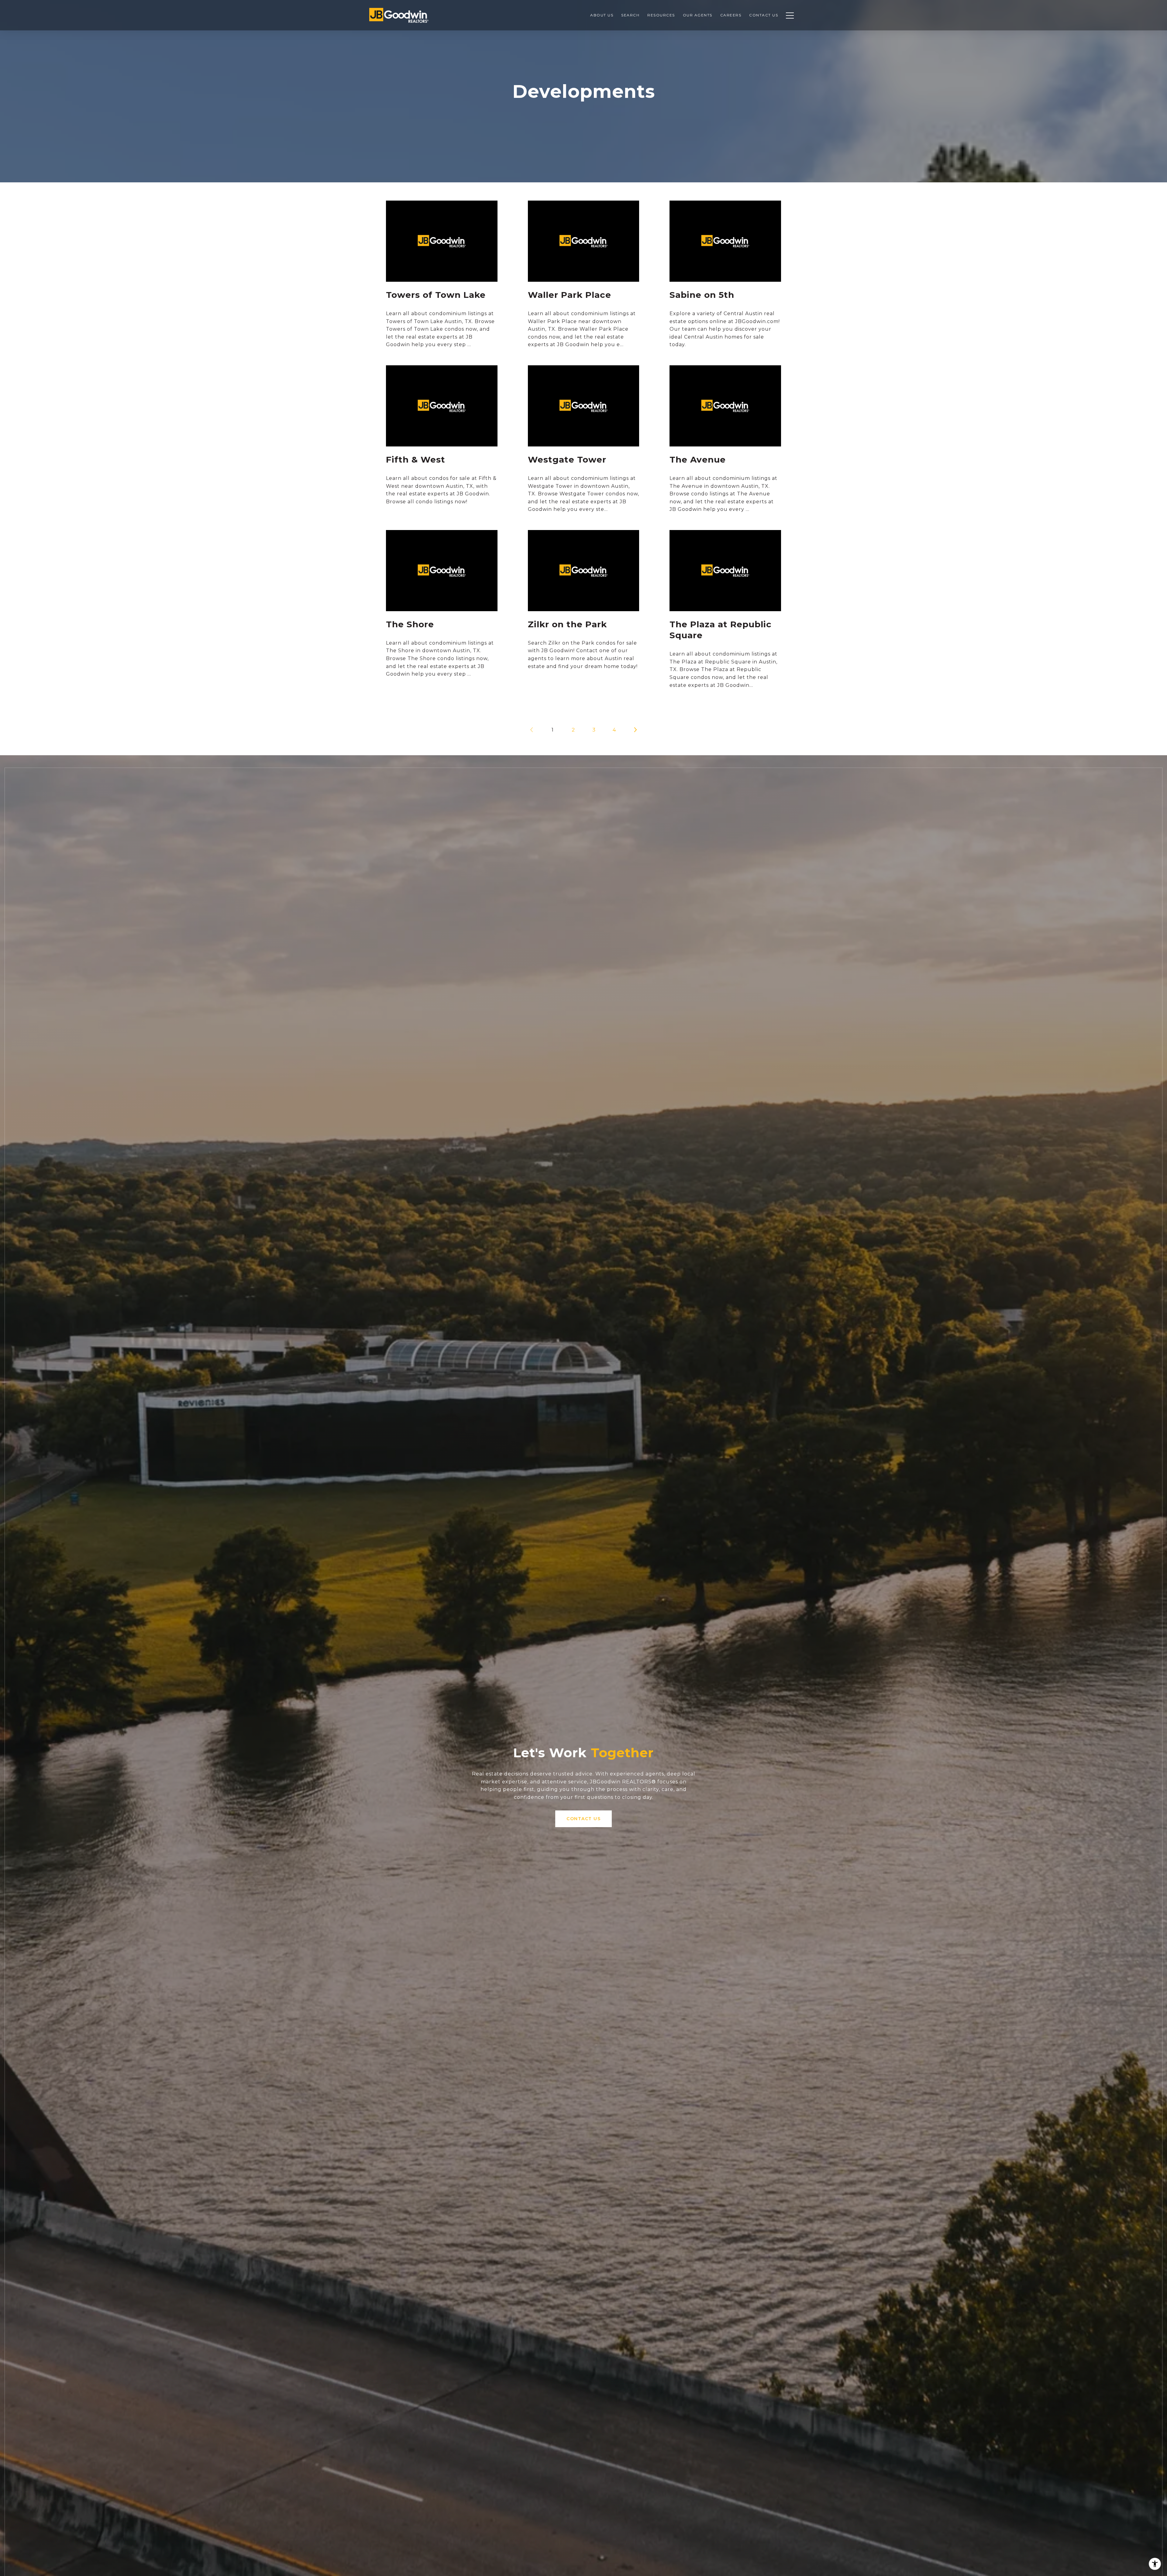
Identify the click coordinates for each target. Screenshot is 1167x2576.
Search (630, 15)
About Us (602, 15)
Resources (661, 15)
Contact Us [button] (583, 1819)
